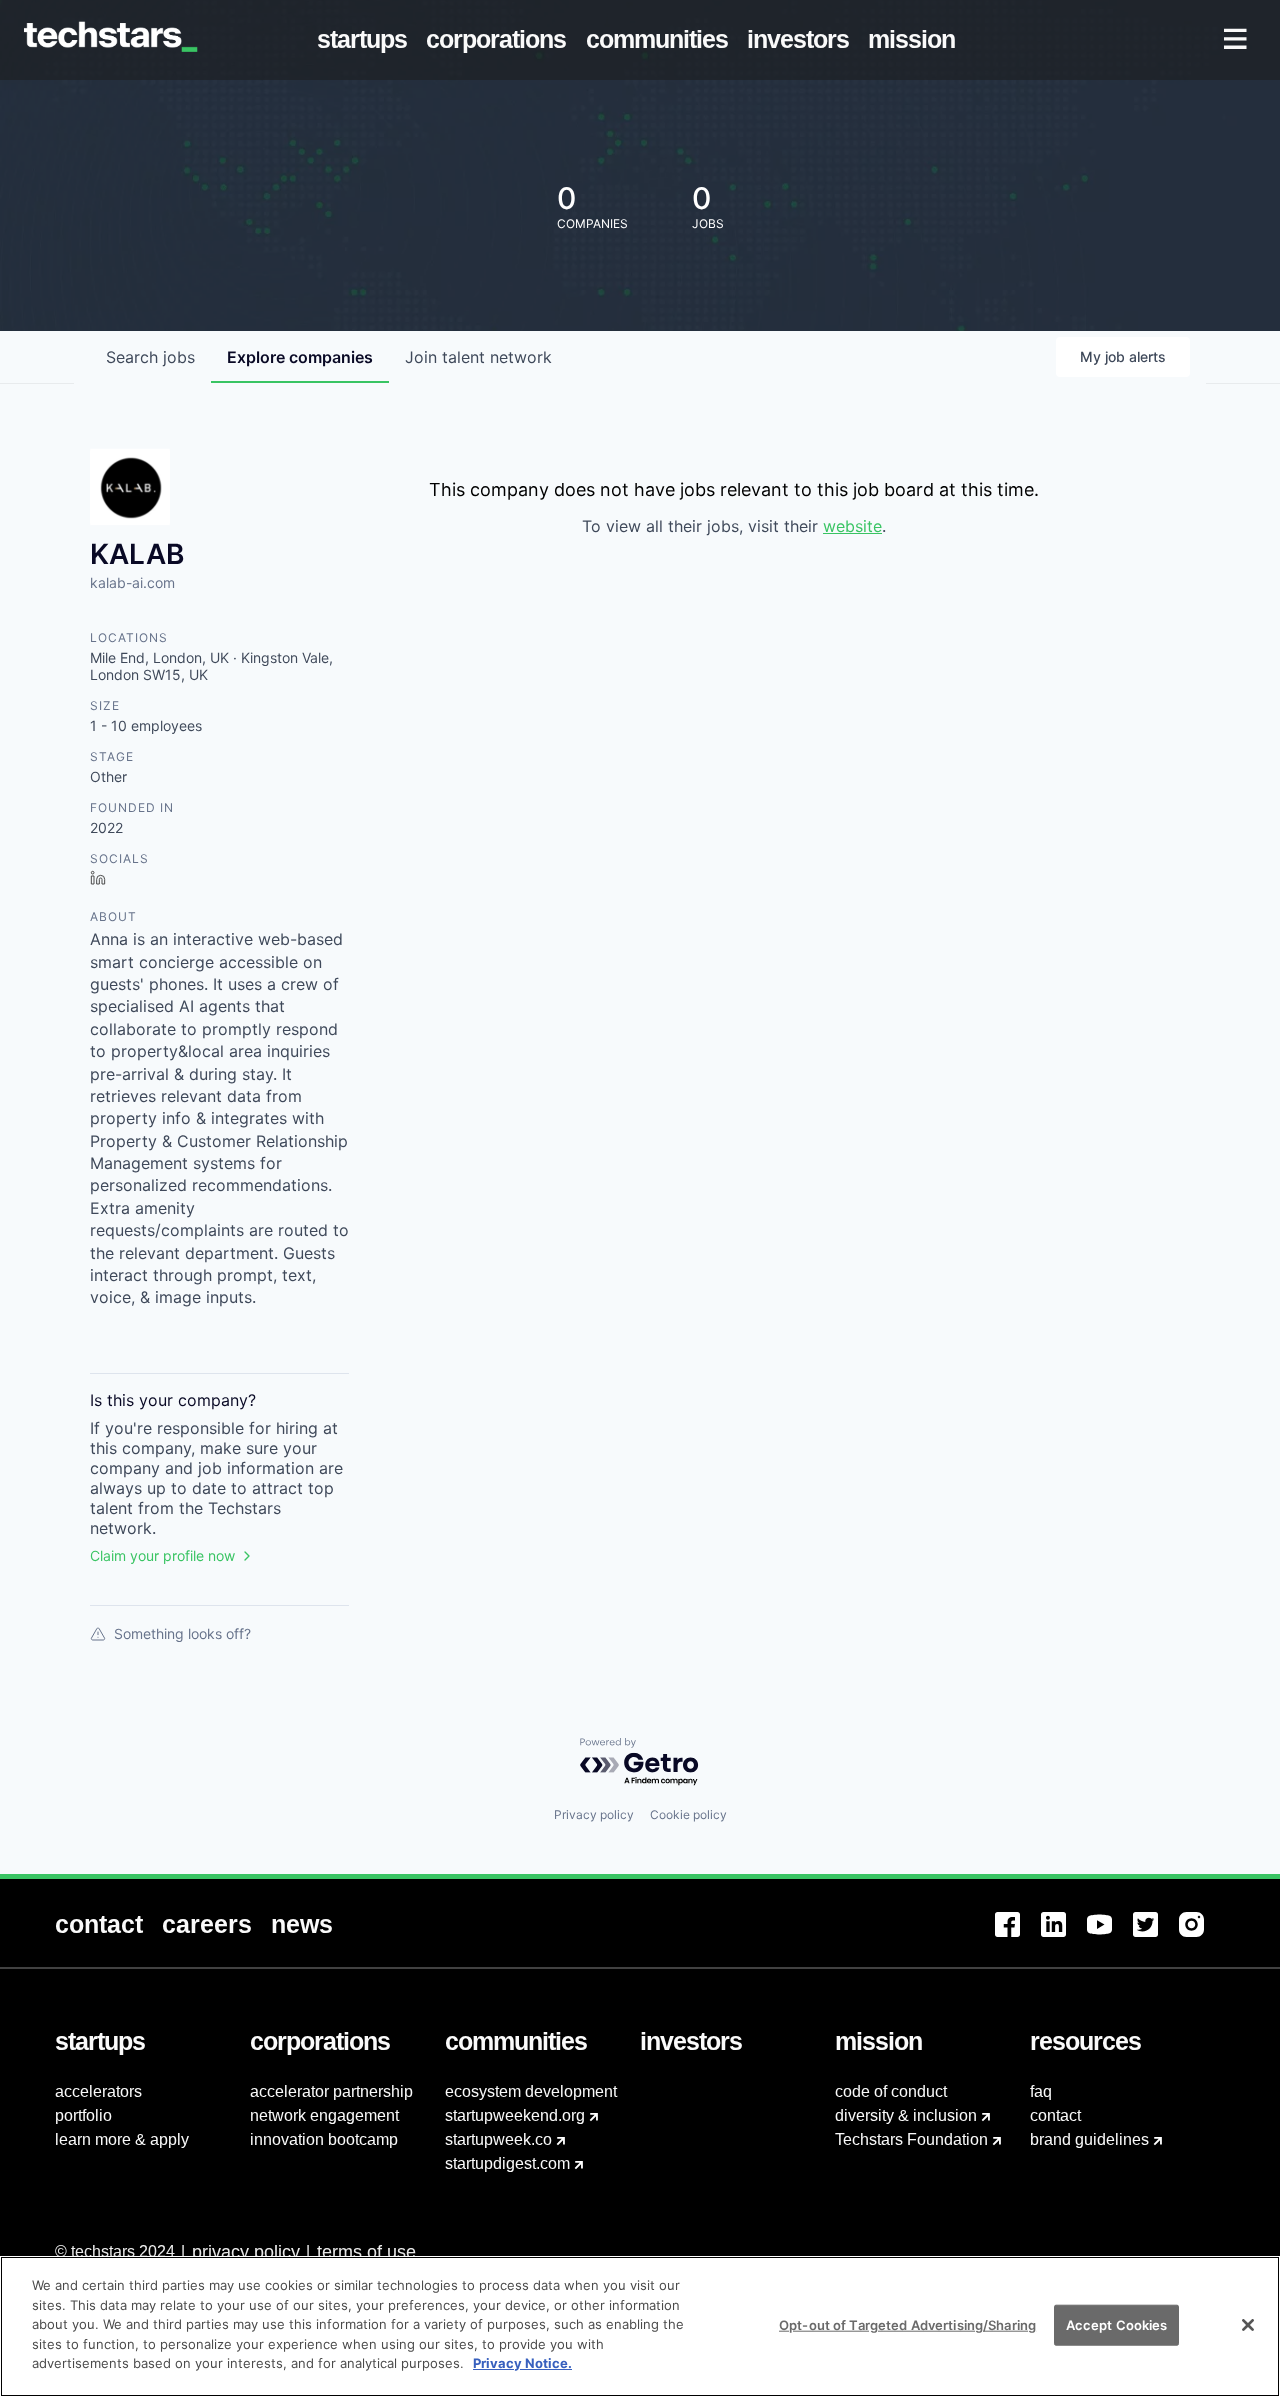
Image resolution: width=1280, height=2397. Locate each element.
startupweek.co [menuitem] (498, 2139)
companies (300, 357)
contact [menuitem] (1055, 2115)
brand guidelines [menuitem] (1089, 2139)
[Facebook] (1018, 1936)
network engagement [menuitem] (324, 2115)
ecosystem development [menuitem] (531, 2091)
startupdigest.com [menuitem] (507, 2163)
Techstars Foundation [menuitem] (911, 2139)
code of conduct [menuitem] (891, 2091)
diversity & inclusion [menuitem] (906, 2115)
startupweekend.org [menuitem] (515, 2115)
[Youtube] (1110, 1936)
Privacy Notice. (522, 2363)
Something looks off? (182, 1633)
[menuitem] (366, 40)
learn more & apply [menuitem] (122, 2139)
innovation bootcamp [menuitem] (324, 2139)
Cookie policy (688, 1814)
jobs (150, 357)
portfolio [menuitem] (83, 2115)
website (852, 526)
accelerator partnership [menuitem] (331, 2091)
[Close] (1248, 2325)
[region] (640, 2326)
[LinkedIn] (1064, 1936)
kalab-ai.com (132, 582)
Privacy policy (594, 1814)
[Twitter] (1156, 1936)
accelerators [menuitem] (98, 2091)
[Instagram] (1202, 1936)
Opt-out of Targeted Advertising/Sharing (907, 2324)
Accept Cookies (1117, 2324)
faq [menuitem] (1041, 2091)
